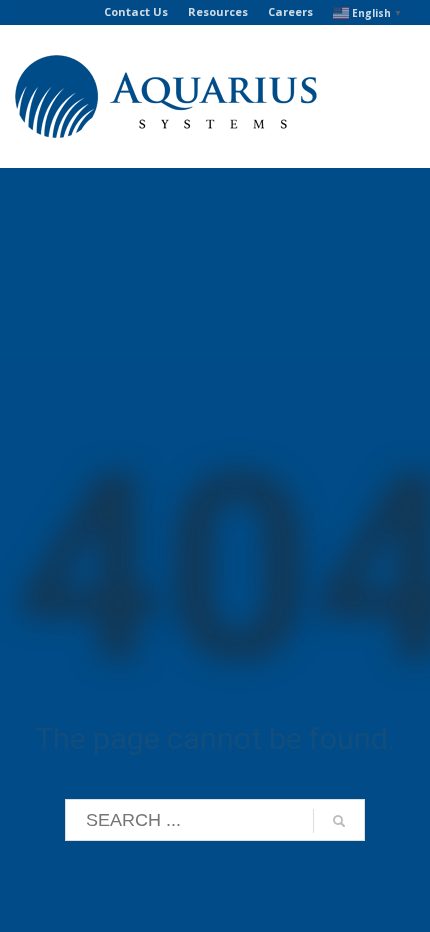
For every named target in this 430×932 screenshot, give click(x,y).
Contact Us (136, 11)
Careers (290, 11)
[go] (339, 821)
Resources (218, 11)
